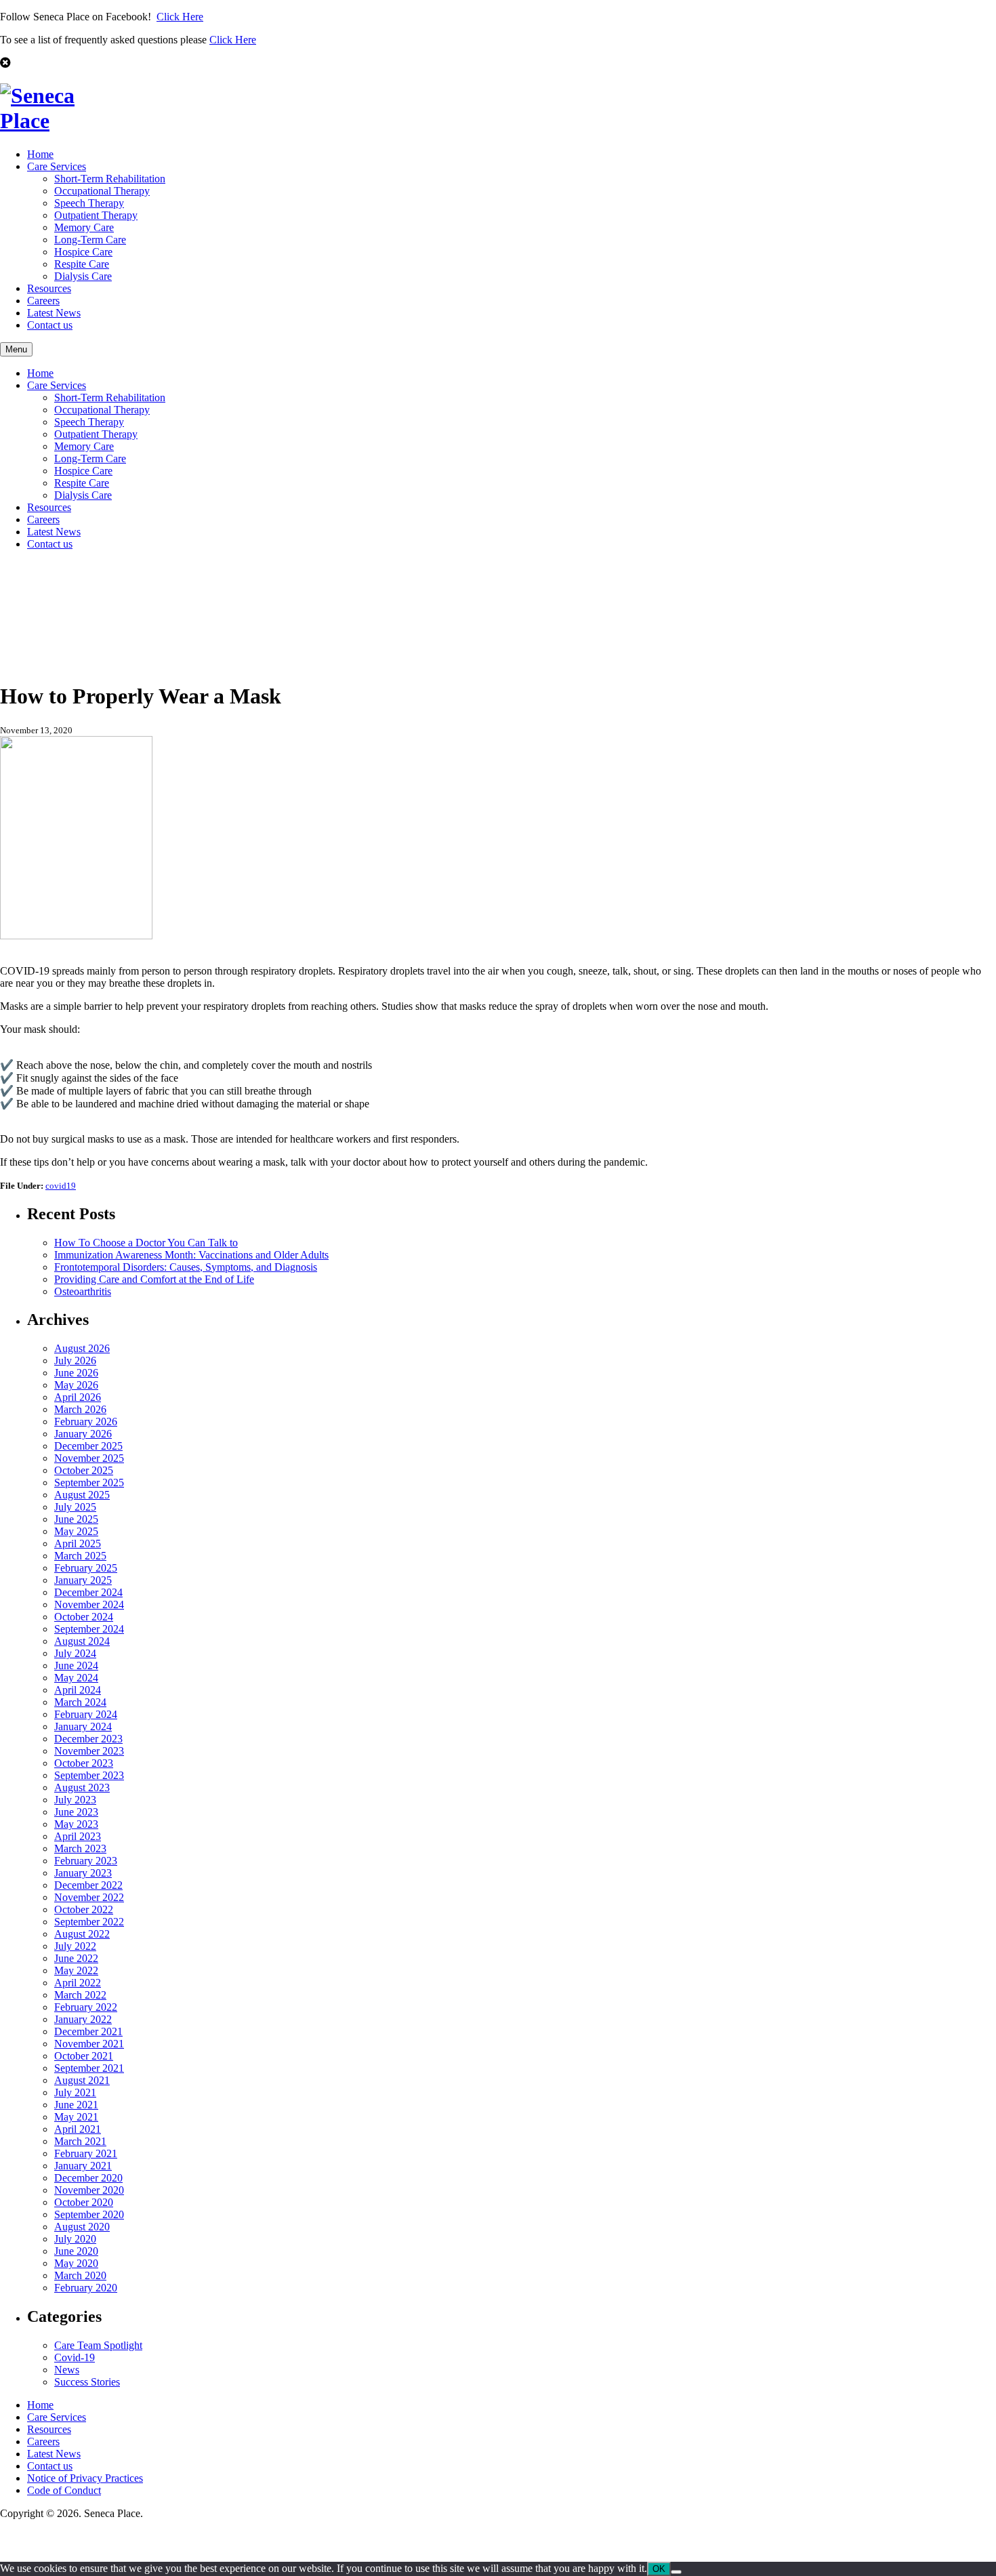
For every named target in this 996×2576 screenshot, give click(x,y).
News (67, 2370)
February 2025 (86, 1568)
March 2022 (80, 1995)
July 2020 (75, 2239)
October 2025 (84, 1470)
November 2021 (89, 2044)
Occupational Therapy (102, 191)
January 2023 (83, 1873)
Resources (49, 288)
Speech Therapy (89, 203)
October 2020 (84, 2202)
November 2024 (89, 1604)
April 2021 (78, 2129)
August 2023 (82, 1787)
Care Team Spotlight (98, 2345)
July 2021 (75, 2092)
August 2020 (82, 2227)
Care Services (57, 166)
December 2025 (88, 1446)
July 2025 (75, 1507)
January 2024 (83, 1726)
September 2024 (89, 1629)
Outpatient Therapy (96, 215)
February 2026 (86, 1422)
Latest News (54, 313)
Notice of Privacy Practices (85, 2478)
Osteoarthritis (83, 1291)
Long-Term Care (90, 240)
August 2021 (82, 2080)
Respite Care (82, 264)
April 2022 (78, 1983)
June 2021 (76, 2105)
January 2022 (83, 2019)
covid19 (61, 1186)
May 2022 (76, 1970)
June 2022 (76, 1958)
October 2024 (84, 1617)
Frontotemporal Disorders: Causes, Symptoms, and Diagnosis (186, 1267)
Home (40, 154)
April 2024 (78, 1690)
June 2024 (76, 1665)
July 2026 (75, 1361)
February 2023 (86, 1861)
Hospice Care (83, 252)
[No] (676, 2572)
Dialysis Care (83, 276)
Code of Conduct (64, 2490)
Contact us (50, 325)
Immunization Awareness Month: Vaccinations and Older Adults (191, 1255)
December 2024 (88, 1592)
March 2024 (80, 1702)
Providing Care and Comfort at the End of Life (154, 1279)
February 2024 (86, 1714)
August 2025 (82, 1495)
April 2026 (78, 1397)
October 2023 (84, 1763)
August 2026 (82, 1348)
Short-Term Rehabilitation (110, 179)
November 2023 (89, 1751)
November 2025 (89, 1458)
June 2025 (76, 1519)
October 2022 (84, 1909)
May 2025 (76, 1531)
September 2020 (89, 2214)
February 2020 (86, 2288)
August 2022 (82, 1934)
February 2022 (86, 2007)
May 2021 (76, 2117)
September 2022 (89, 1922)
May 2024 (76, 1678)
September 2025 (89, 1483)
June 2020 (76, 2251)
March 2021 (80, 2141)
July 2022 (75, 1946)
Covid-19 (75, 2357)
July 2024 (75, 1653)
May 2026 (76, 1385)
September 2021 (89, 2068)
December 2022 (88, 1885)
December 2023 (88, 1739)
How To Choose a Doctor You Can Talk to (146, 1243)
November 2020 (89, 2190)
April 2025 (78, 1543)
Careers (43, 301)
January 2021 (83, 2166)
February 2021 (86, 2153)
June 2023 (76, 1812)
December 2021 (88, 2031)
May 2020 (76, 2263)
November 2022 (89, 1897)
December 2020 (88, 2178)
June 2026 (76, 1373)
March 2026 (80, 1409)
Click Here (180, 17)
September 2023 (89, 1775)
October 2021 (84, 2056)
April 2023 (78, 1836)
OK (659, 2569)
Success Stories (87, 2382)
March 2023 (80, 1848)
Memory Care (84, 227)
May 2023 (76, 1824)
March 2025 (80, 1556)
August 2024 (82, 1641)
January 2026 (83, 1434)
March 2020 (80, 2275)
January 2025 (83, 1580)
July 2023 (75, 1800)
